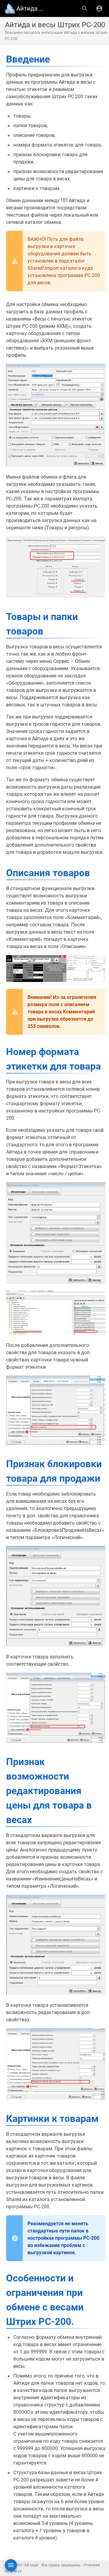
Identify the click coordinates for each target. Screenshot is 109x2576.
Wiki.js (16, 2571)
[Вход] (99, 8)
